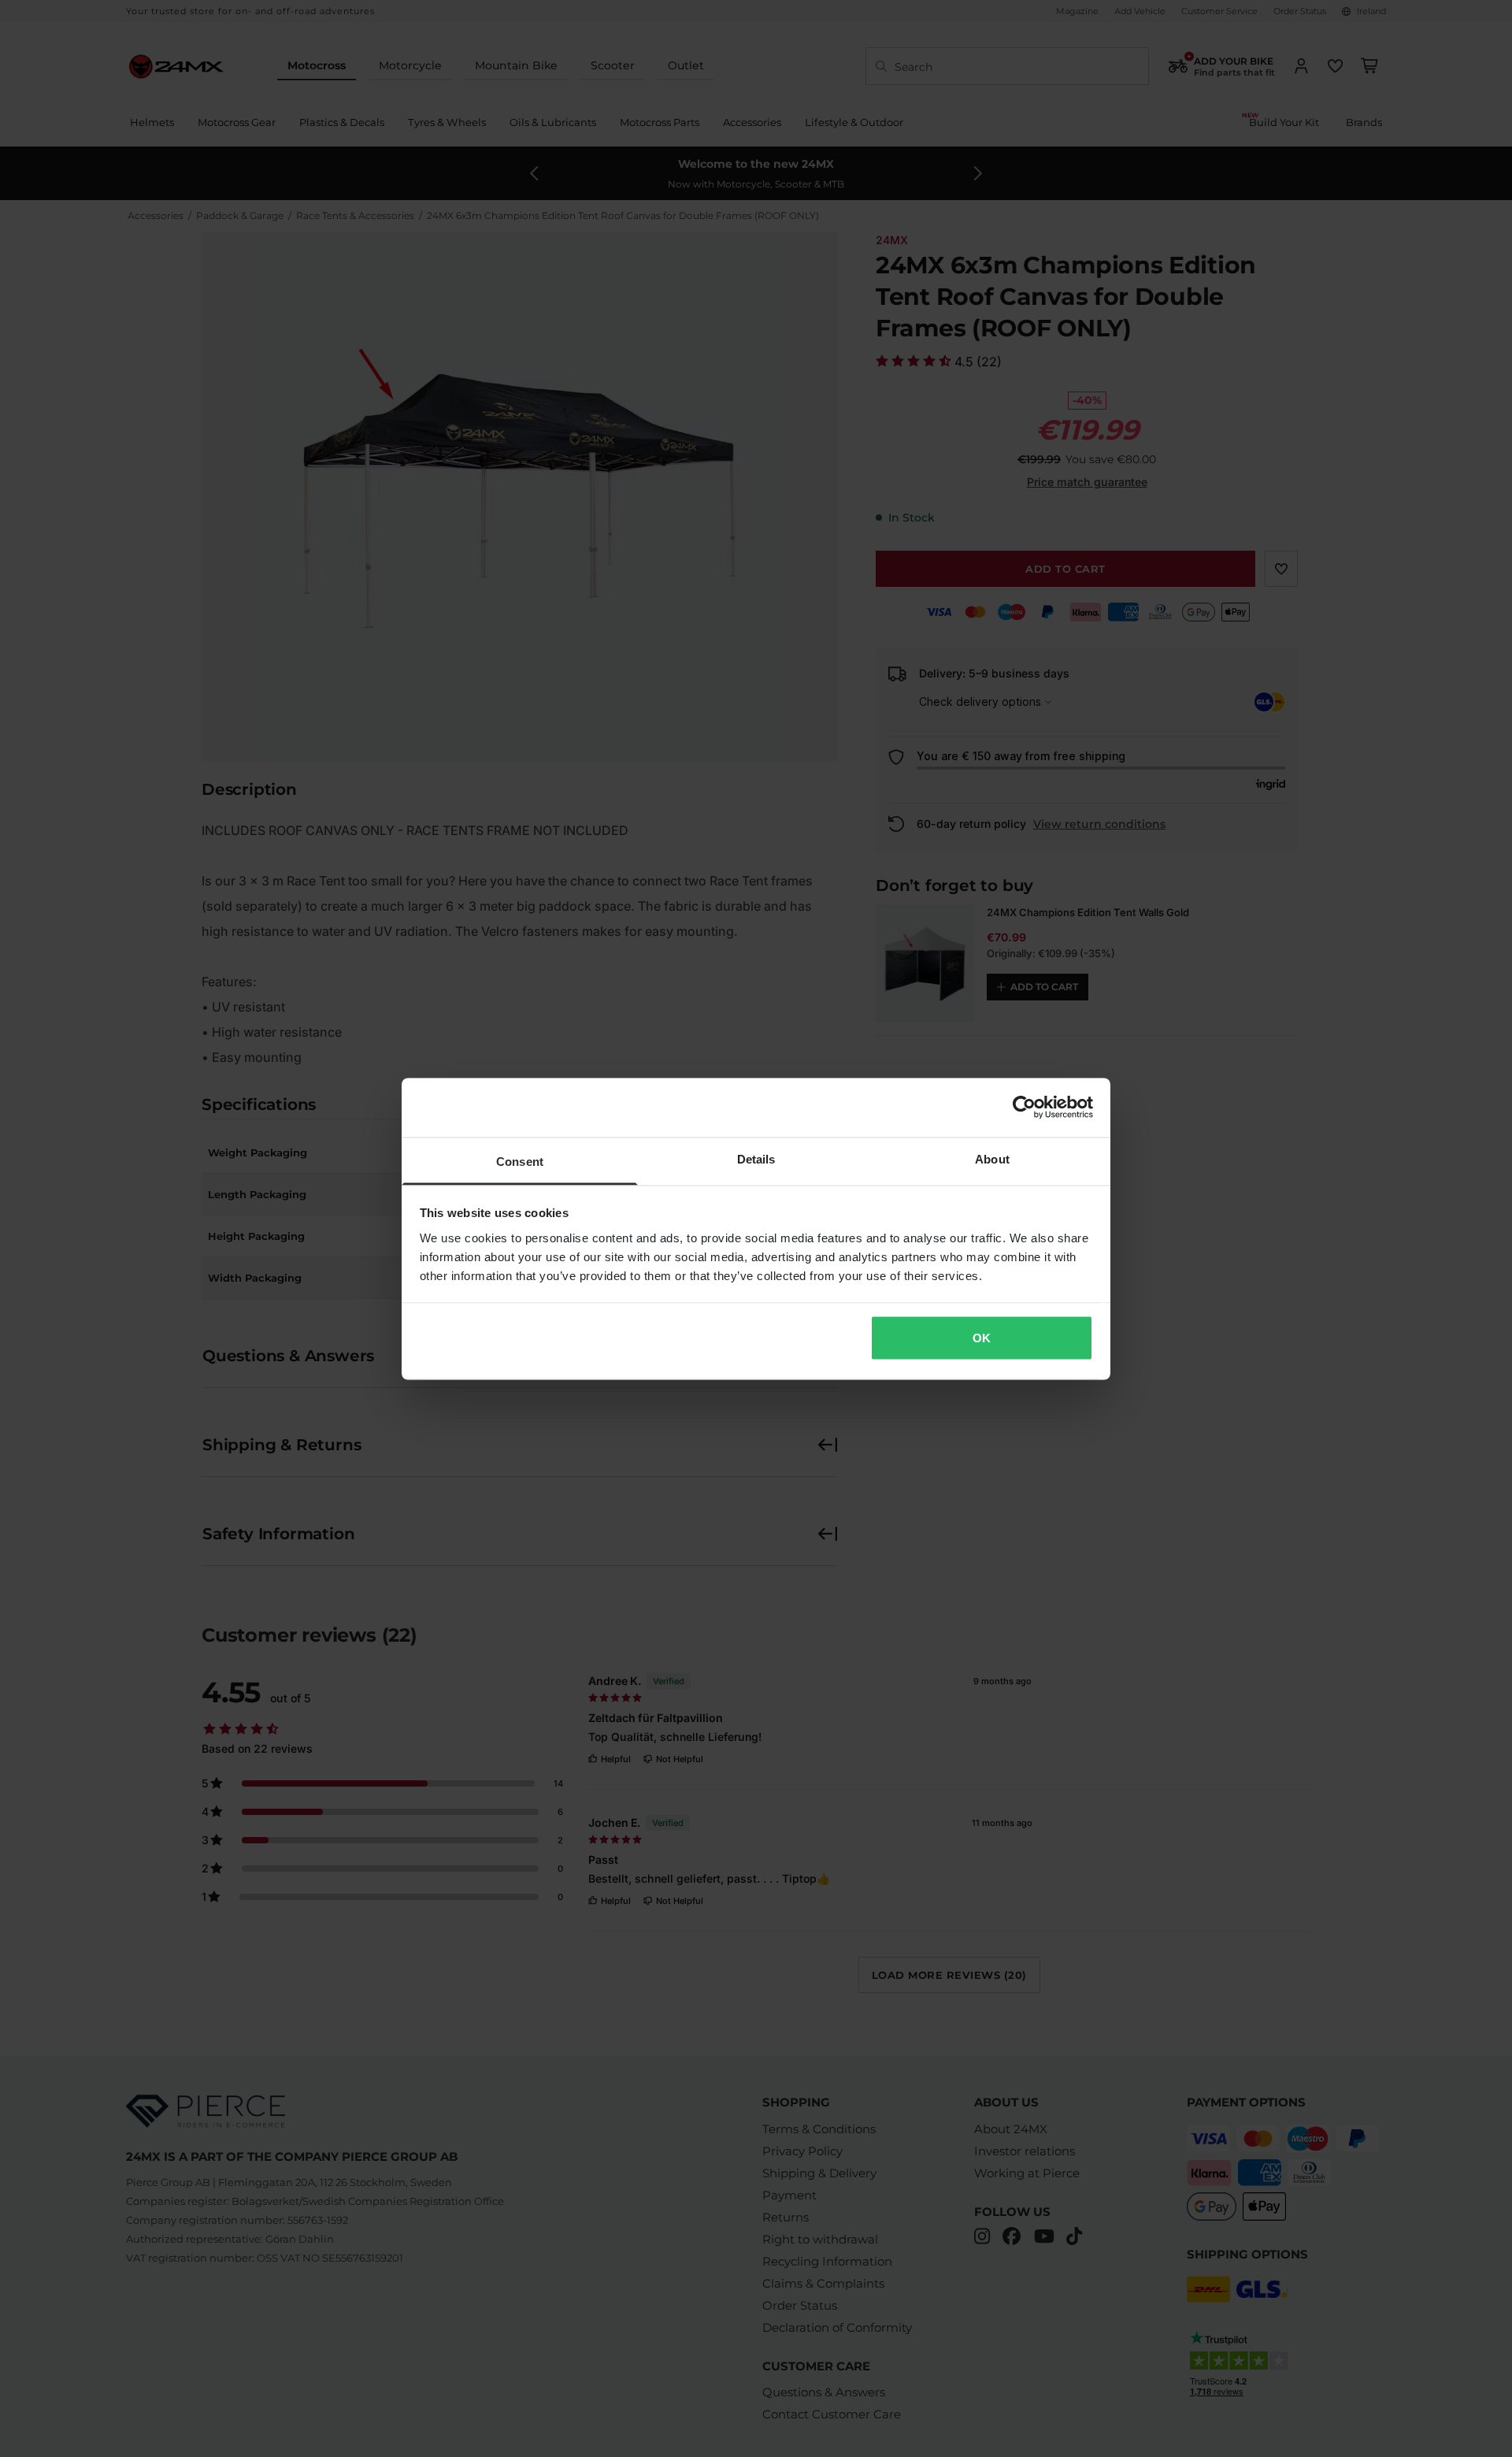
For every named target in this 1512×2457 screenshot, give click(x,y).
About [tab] (992, 1158)
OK (982, 1338)
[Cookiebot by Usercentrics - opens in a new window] (1024, 1108)
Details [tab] (756, 1158)
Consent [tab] (520, 1161)
